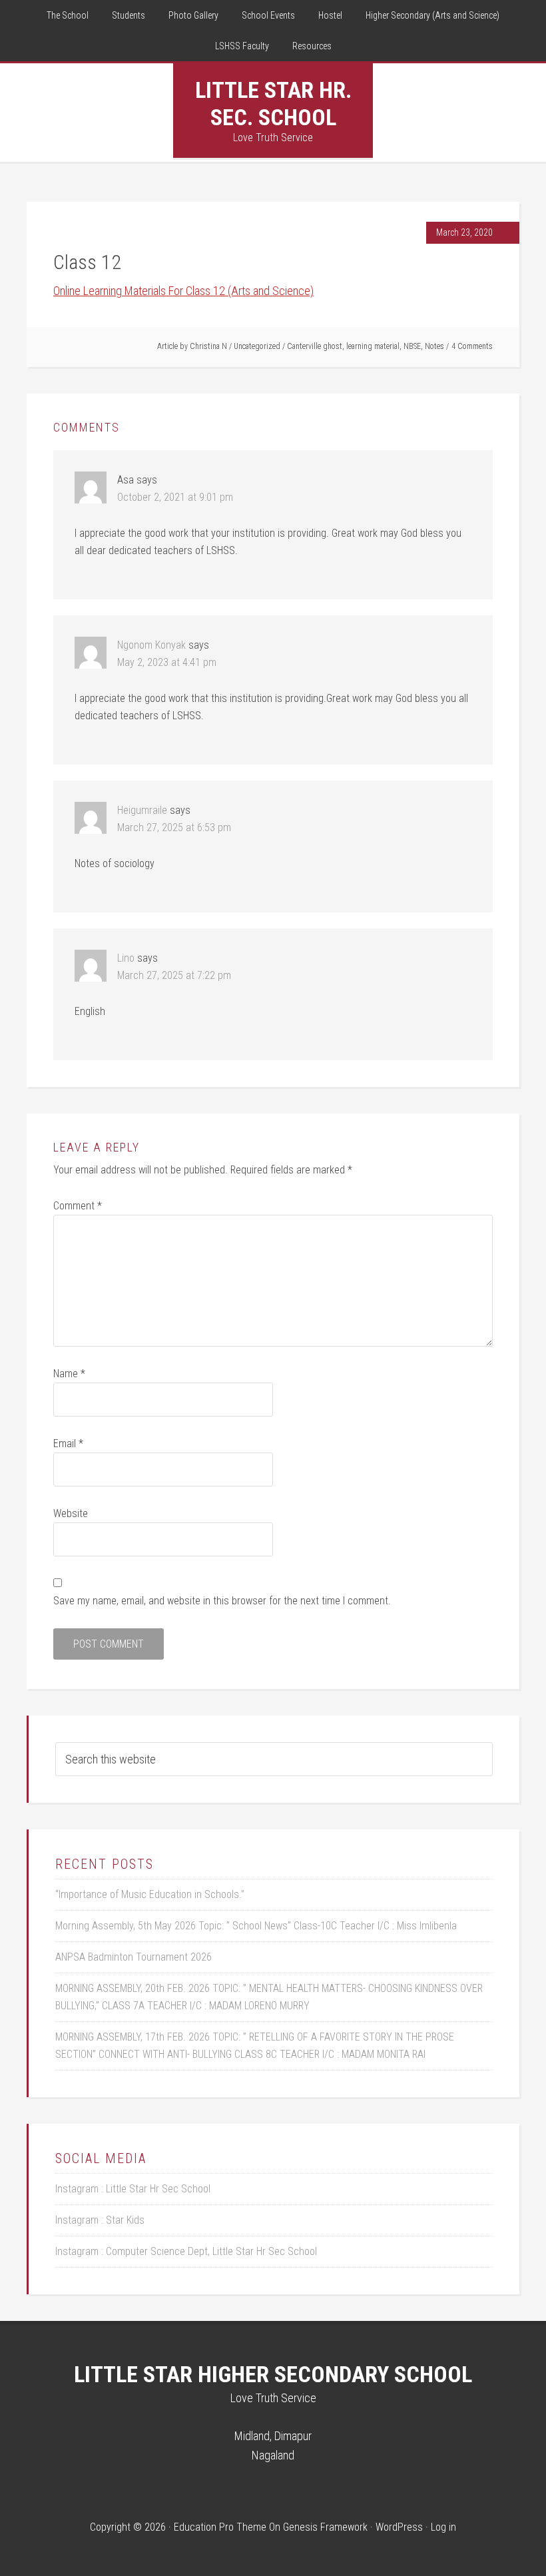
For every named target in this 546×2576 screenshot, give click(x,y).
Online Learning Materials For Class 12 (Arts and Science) (183, 291)
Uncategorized (257, 346)
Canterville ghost (315, 346)
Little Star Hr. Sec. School (273, 104)
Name (69, 1374)
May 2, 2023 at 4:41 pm (167, 662)
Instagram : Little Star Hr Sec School (133, 2189)
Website (71, 1513)
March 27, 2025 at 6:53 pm (174, 827)
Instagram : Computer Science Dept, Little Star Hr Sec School (186, 2251)
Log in (443, 2527)
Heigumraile (142, 810)
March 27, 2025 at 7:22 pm (174, 975)
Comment (78, 1206)
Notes (434, 346)
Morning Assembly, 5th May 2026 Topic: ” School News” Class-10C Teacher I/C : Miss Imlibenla (256, 1926)
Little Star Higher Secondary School (273, 2374)
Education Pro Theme (220, 2527)
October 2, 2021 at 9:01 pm (175, 497)
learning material (373, 346)
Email (68, 1444)
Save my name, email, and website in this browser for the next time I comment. (222, 1601)
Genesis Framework (325, 2527)
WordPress (399, 2527)
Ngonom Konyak (151, 645)
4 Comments (472, 346)
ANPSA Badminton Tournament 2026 (134, 1957)
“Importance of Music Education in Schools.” (150, 1894)
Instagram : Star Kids (100, 2220)
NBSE (412, 346)
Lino (126, 958)
